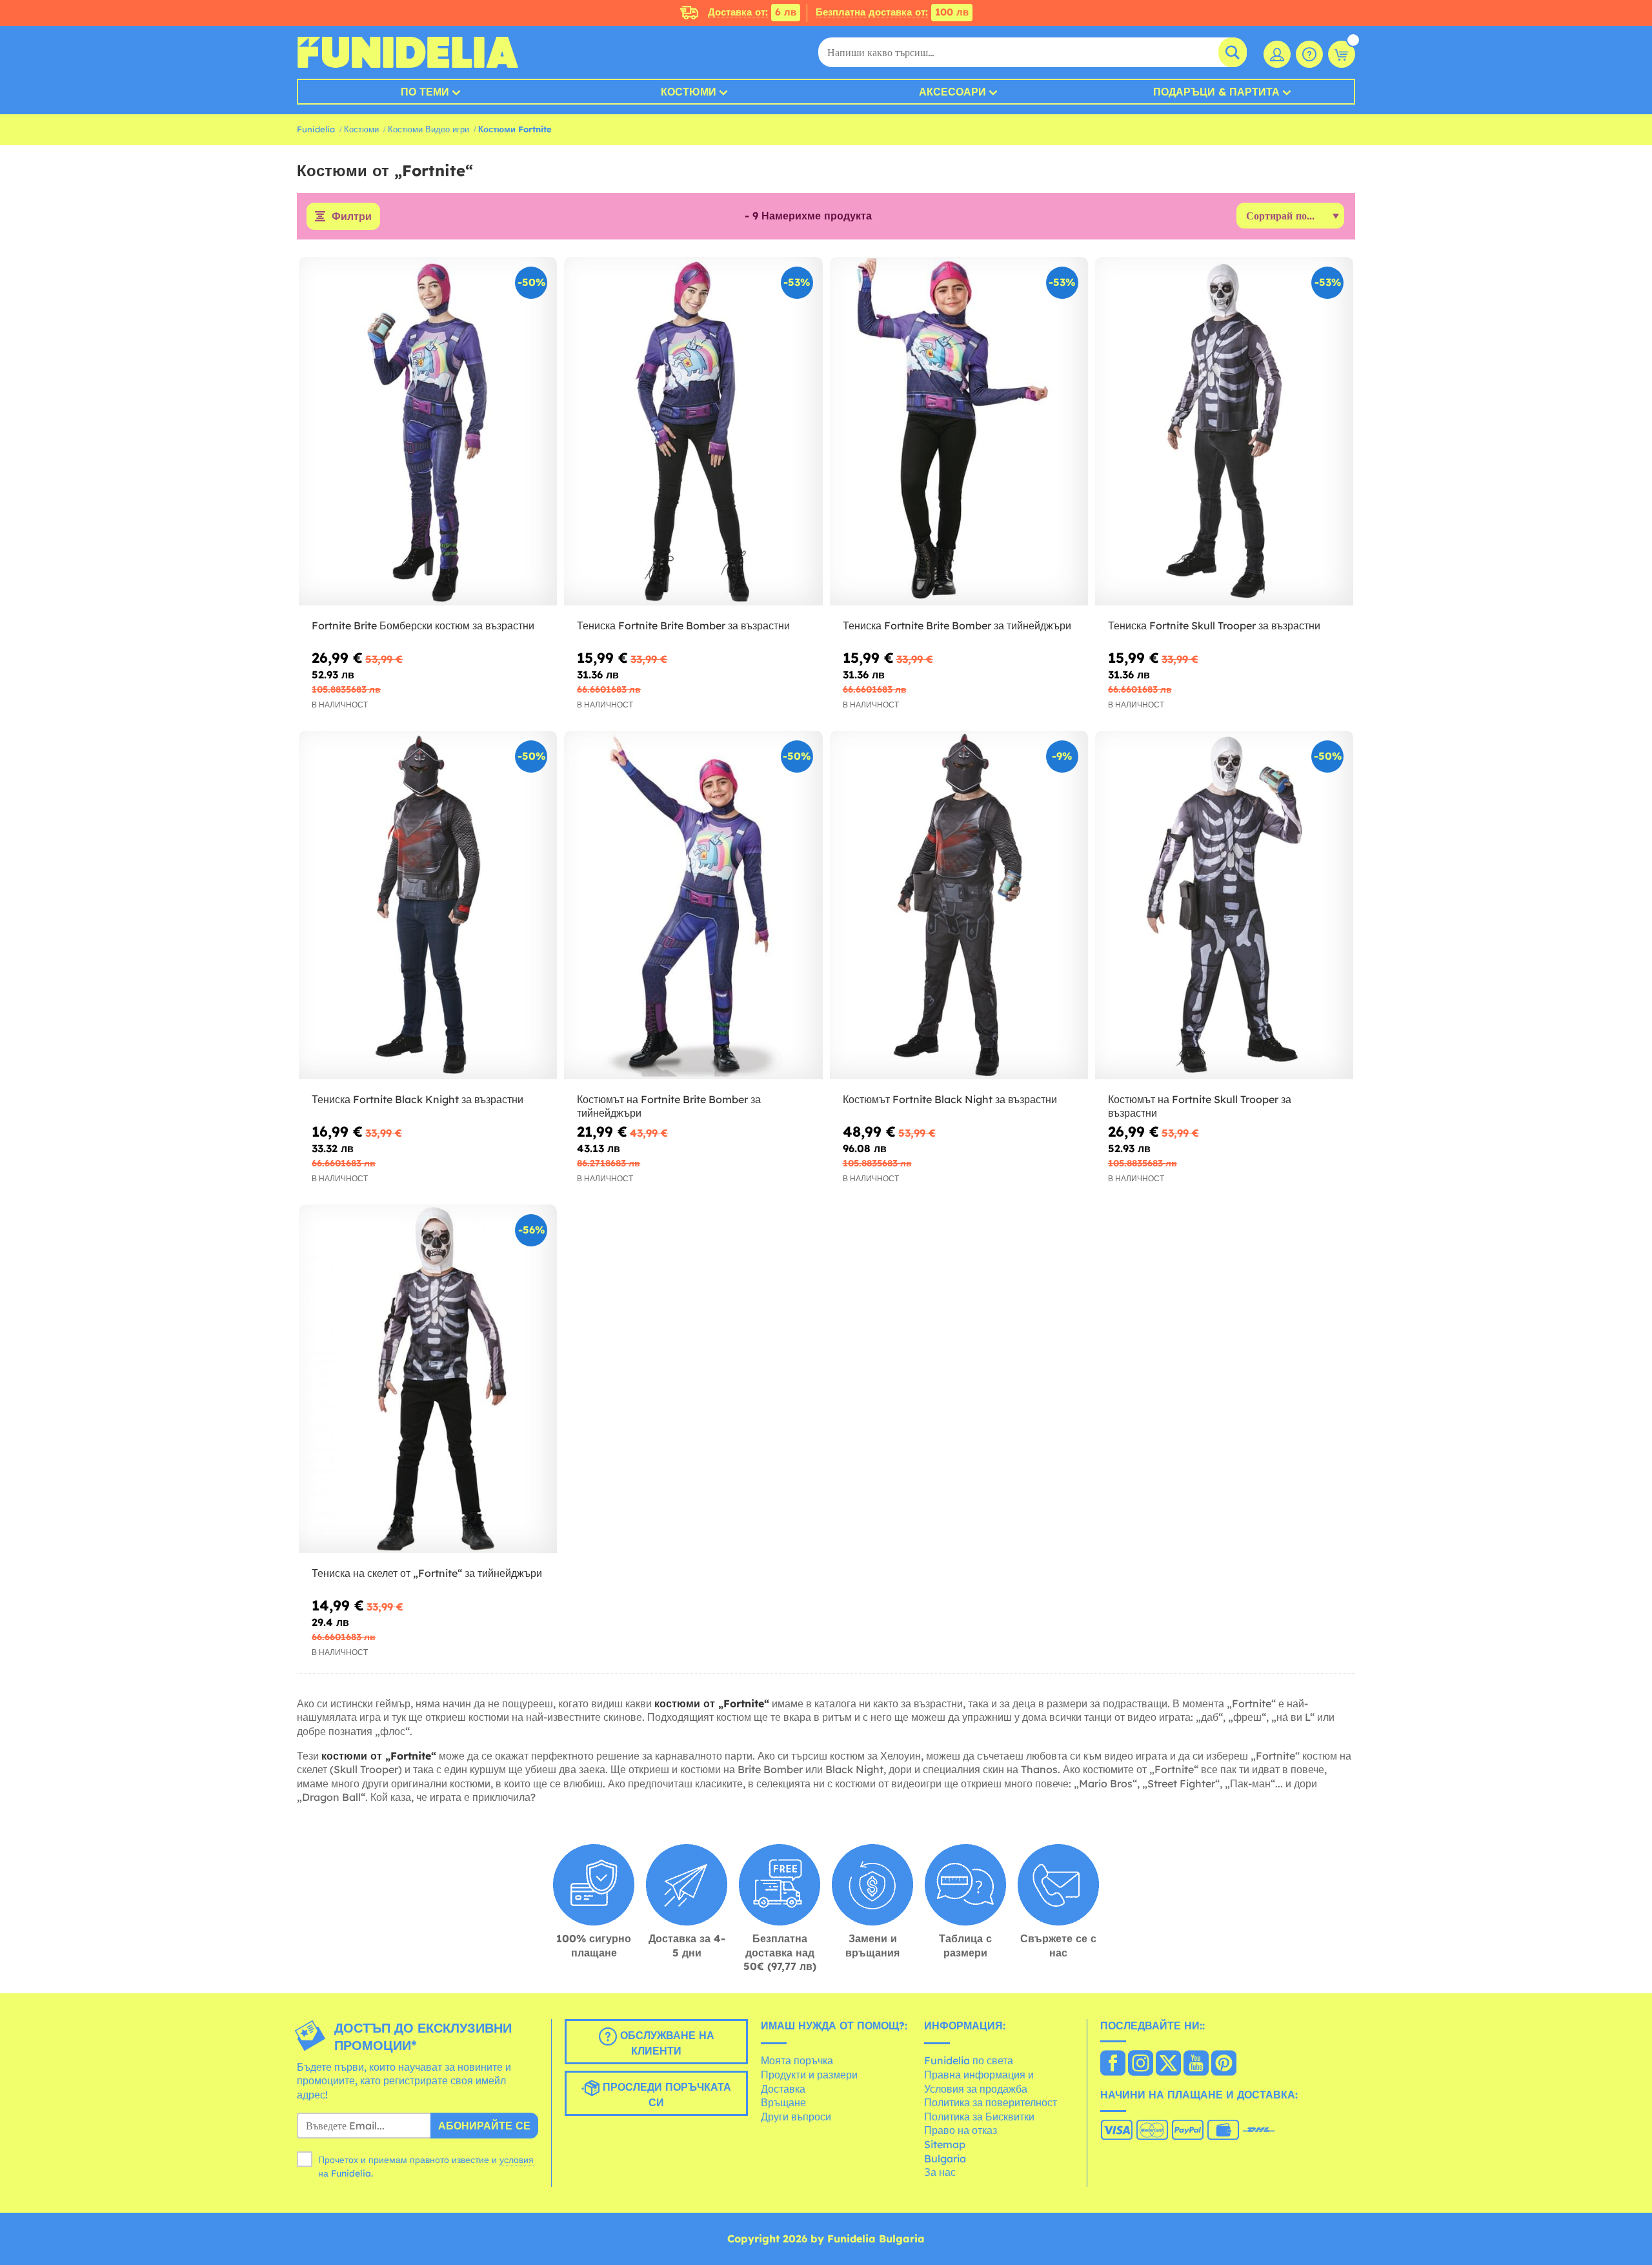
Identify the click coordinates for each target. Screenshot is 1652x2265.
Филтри (352, 216)
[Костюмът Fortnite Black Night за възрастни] (959, 905)
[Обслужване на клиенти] (1309, 54)
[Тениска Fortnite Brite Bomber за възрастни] (693, 432)
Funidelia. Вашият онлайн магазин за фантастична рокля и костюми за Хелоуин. (408, 52)
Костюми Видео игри (428, 129)
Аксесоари (952, 92)
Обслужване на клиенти (666, 2043)
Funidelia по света (969, 2060)
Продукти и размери (809, 2075)
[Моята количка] (1342, 54)
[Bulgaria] (1113, 2064)
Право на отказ (961, 2130)
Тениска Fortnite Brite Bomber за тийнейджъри (957, 625)
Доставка (783, 2089)
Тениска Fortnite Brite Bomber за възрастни (683, 625)
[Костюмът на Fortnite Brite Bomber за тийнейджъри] (693, 905)
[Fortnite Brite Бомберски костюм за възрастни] (428, 432)
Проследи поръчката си (665, 2095)
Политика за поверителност (991, 2102)
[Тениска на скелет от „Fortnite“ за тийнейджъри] (428, 1379)
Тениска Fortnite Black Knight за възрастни (418, 1099)
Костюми (689, 92)
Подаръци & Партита (1216, 92)
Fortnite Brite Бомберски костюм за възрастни (423, 625)
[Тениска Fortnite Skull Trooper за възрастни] (1224, 432)
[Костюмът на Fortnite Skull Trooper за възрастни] (1224, 905)
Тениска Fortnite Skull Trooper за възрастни (1214, 625)
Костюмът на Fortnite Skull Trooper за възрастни (1200, 1106)
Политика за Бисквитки (979, 2117)
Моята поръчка (797, 2060)
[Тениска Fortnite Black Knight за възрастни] (428, 905)
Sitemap (945, 2144)
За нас (940, 2172)
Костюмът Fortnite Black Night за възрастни (950, 1099)
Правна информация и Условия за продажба (979, 2082)
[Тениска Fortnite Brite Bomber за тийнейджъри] (959, 432)
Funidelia (316, 129)
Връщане (783, 2102)
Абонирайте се (484, 2126)
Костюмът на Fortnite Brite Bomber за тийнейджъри (669, 1106)
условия (517, 2160)
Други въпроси (796, 2117)
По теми (425, 92)
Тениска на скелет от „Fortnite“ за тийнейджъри (427, 1573)
